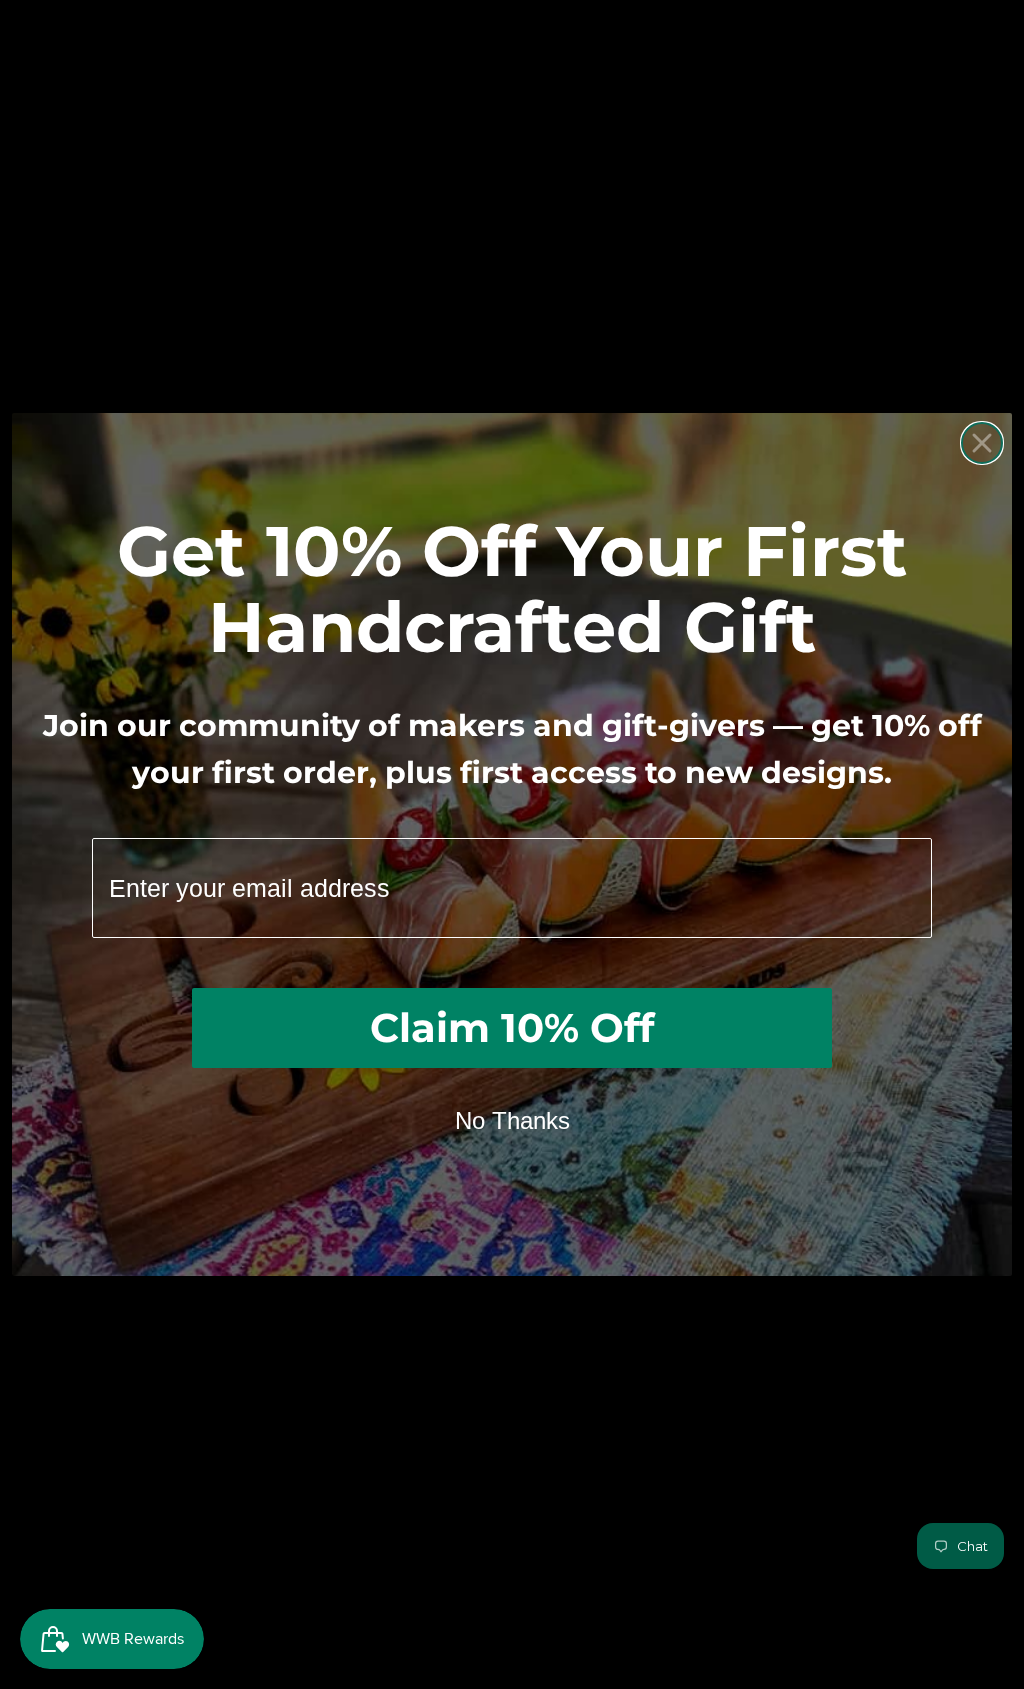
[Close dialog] (982, 443)
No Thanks (512, 1120)
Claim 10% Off (512, 1027)
